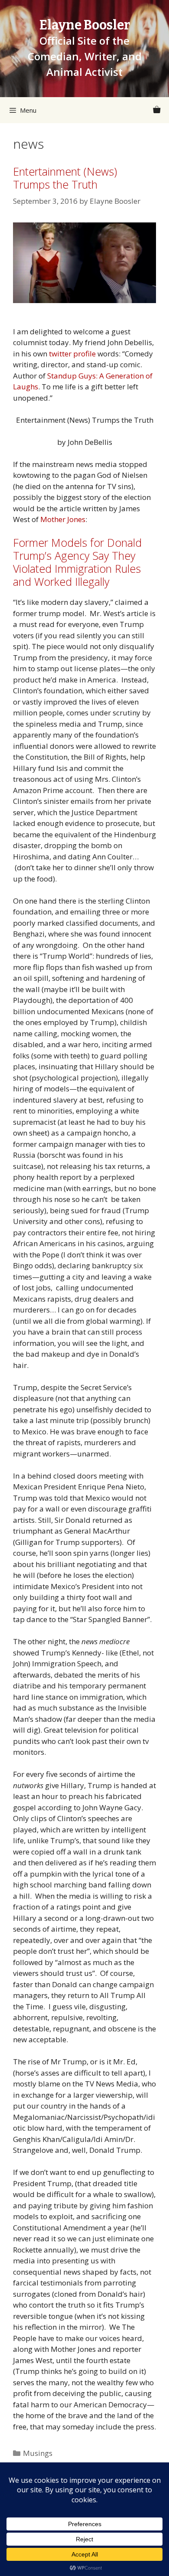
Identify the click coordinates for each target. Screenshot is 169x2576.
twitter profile (72, 354)
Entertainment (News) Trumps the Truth (65, 178)
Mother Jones (63, 519)
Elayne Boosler (85, 25)
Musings (38, 2453)
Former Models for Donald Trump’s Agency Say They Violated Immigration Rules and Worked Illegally (77, 562)
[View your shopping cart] (157, 110)
